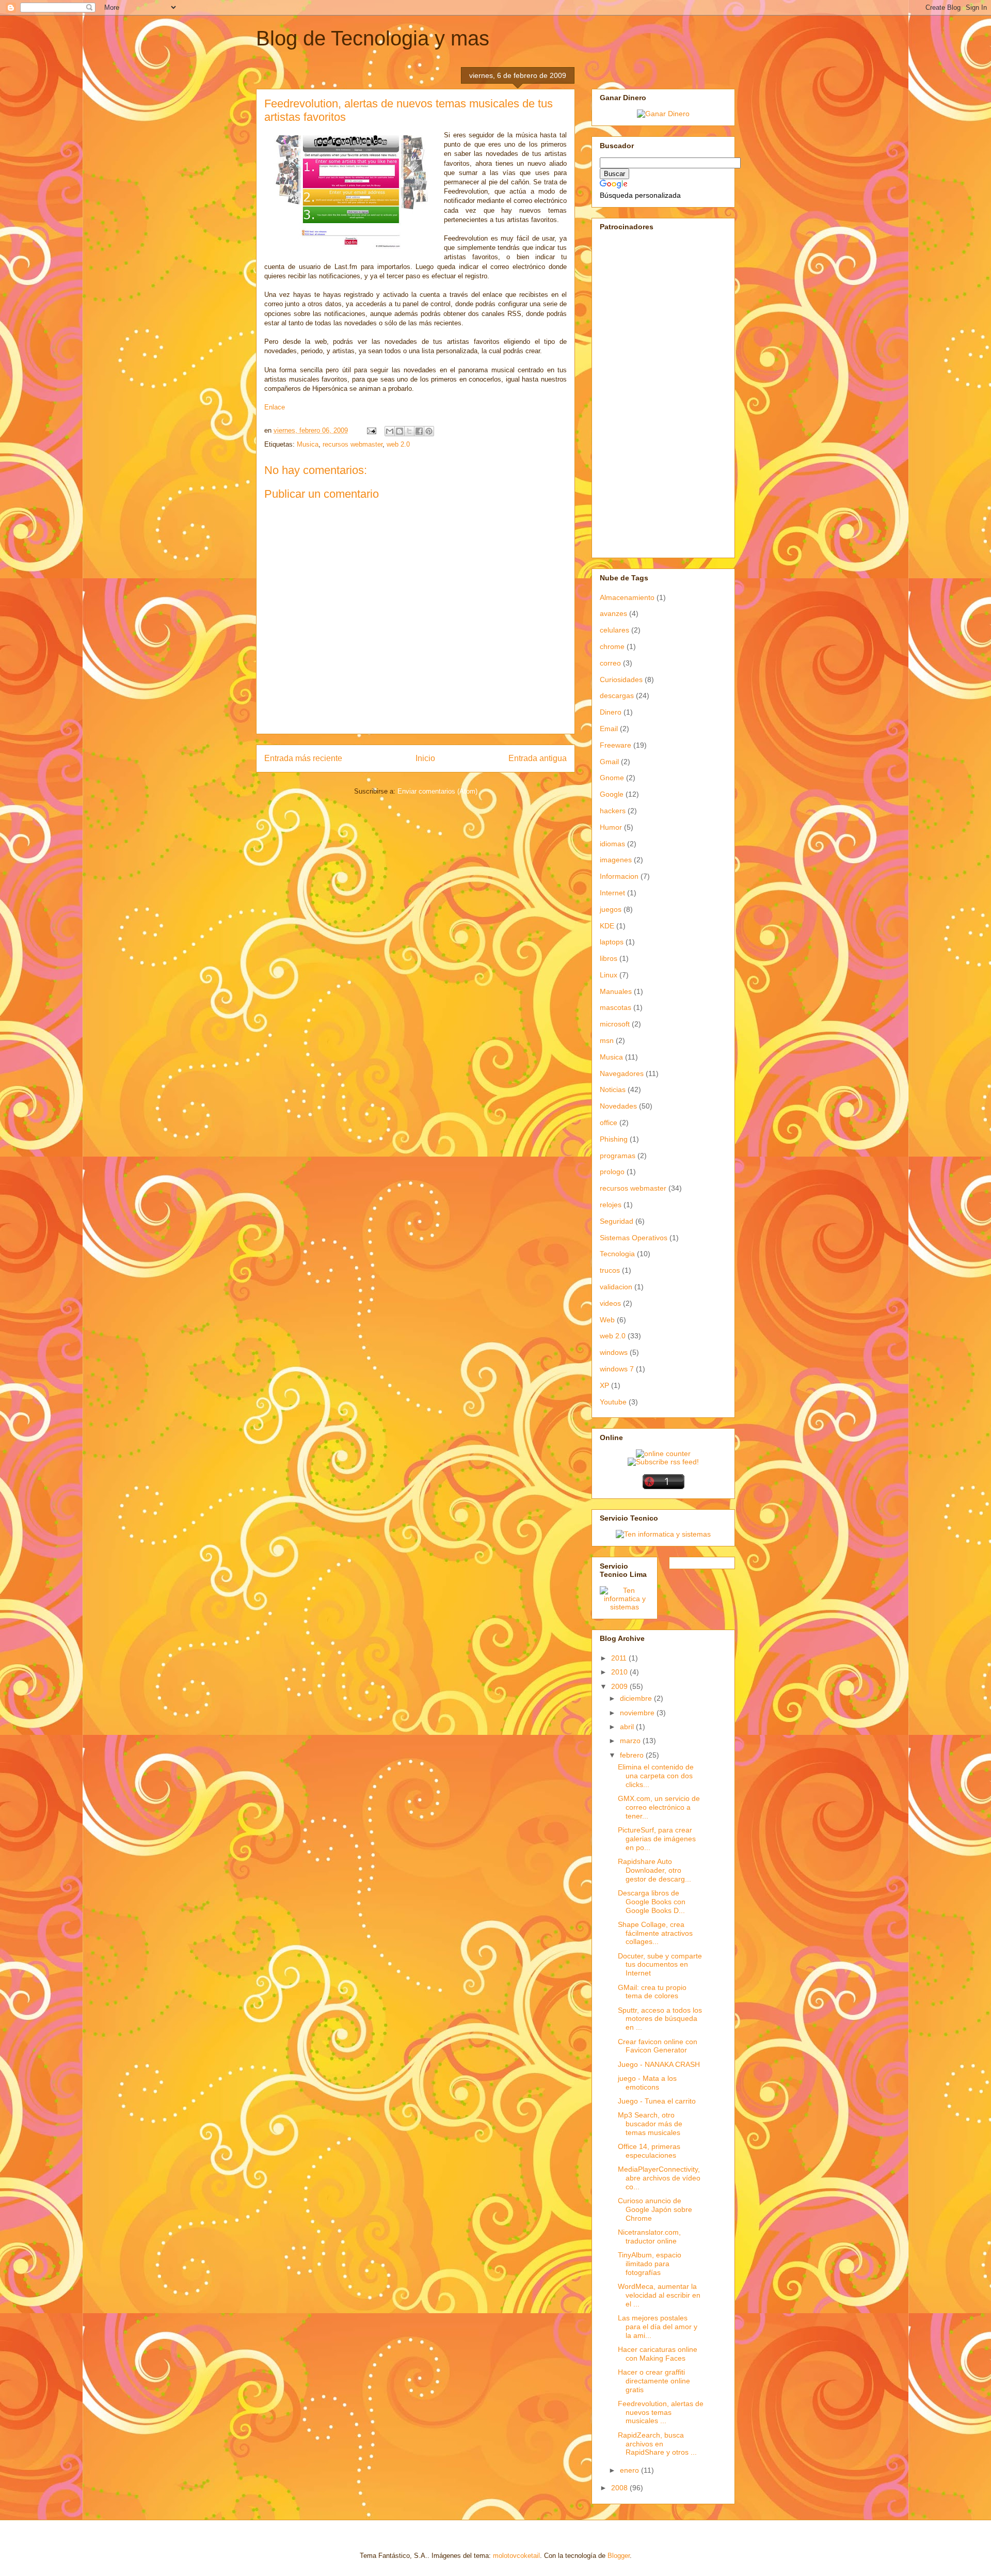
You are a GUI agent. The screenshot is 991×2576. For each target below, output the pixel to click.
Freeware (616, 745)
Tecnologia (617, 1254)
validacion (616, 1287)
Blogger (619, 2556)
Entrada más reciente (303, 758)
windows (614, 1352)
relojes (611, 1205)
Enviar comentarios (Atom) (437, 791)
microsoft (615, 1024)
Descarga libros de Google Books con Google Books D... (652, 1902)
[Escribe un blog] (399, 431)
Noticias (613, 1089)
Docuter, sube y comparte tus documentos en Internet (660, 1965)
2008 (620, 2488)
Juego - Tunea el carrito (657, 2101)
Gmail (609, 762)
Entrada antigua (538, 758)
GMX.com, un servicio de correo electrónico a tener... (659, 1807)
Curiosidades (621, 679)
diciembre (637, 1698)
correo (610, 663)
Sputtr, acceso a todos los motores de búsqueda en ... (660, 2019)
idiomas (612, 844)
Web (607, 1320)
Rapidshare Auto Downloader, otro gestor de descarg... (654, 1870)
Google (612, 794)
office (609, 1123)
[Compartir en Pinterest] (429, 431)
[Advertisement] (631, 393)
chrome (612, 646)
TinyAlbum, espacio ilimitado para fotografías (650, 2264)
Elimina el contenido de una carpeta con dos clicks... (656, 1776)
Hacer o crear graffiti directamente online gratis (654, 2381)
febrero (633, 1755)
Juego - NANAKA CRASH (659, 2064)
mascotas (616, 1007)
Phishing (614, 1139)
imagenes (616, 860)
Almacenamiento (627, 597)
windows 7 (617, 1369)
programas (618, 1156)
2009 (620, 1686)
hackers (613, 811)
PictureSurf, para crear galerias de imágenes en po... (657, 1839)
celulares (614, 630)
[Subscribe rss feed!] (663, 1462)
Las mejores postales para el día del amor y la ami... (658, 2327)
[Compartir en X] (409, 431)
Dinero (611, 712)
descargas (617, 696)
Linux (609, 975)
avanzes (613, 613)
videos (610, 1303)
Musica (308, 444)
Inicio (425, 758)
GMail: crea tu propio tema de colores (652, 1992)
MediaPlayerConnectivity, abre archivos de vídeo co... (659, 2178)
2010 (620, 1672)
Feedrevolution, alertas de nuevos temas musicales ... (661, 2412)
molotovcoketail (516, 2556)
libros (609, 958)
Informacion (619, 876)
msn (607, 1040)
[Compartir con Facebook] (419, 431)
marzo (631, 1741)
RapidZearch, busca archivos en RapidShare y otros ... (657, 2444)
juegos (611, 909)
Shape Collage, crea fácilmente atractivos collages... (655, 1933)
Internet (612, 893)
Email (609, 729)
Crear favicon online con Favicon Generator (658, 2046)
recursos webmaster (353, 444)
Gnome (612, 778)
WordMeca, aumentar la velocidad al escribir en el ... (659, 2295)
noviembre (638, 1713)
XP (604, 1385)
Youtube (613, 1402)
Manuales (616, 991)
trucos (610, 1270)
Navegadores (622, 1073)
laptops (612, 942)
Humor (611, 827)
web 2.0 (398, 444)
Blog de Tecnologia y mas (373, 38)
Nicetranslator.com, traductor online (649, 2237)
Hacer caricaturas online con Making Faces (658, 2354)
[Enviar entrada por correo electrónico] (371, 430)
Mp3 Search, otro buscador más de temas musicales (650, 2124)
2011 (620, 1658)
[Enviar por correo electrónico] (390, 431)
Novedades (618, 1106)
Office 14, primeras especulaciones (649, 2151)
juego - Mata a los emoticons (647, 2083)
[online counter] (663, 1453)
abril (628, 1727)
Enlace (275, 407)
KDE (607, 926)
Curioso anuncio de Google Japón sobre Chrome (655, 2209)
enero (630, 2470)
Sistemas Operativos (634, 1238)
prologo (612, 1172)
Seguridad (617, 1221)
